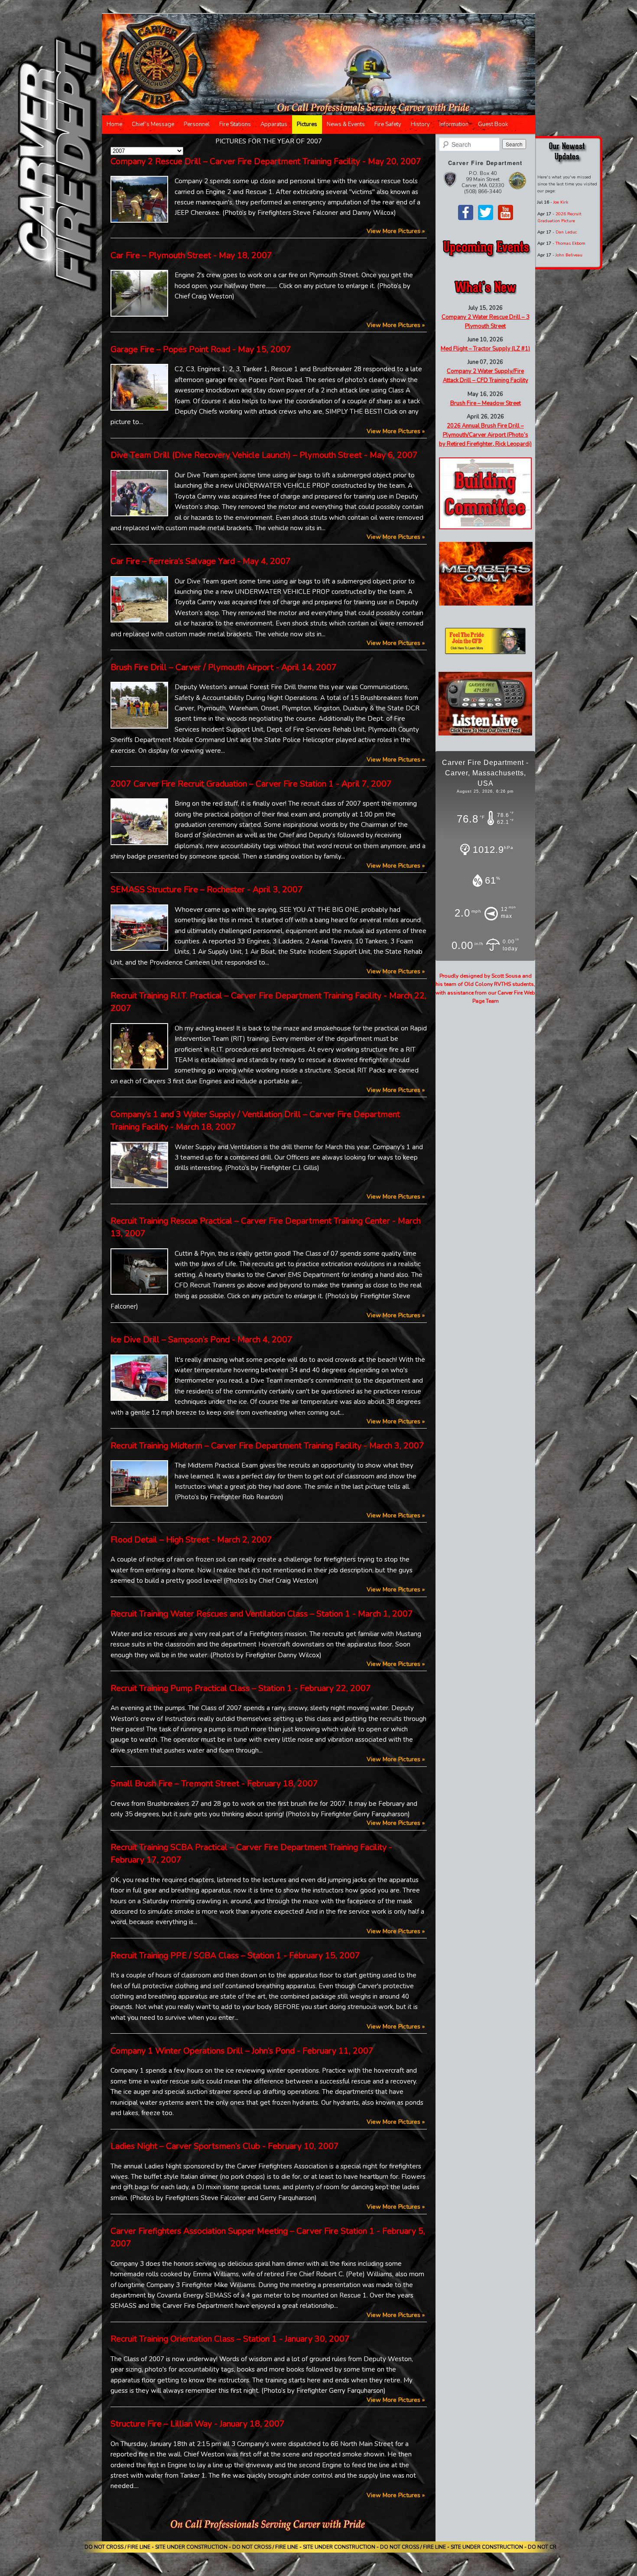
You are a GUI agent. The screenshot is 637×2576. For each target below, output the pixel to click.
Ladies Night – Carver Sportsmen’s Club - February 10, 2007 (225, 2146)
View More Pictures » (396, 231)
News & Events (346, 124)
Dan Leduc (566, 232)
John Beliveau (569, 255)
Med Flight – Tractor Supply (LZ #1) (485, 349)
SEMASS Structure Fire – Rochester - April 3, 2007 (207, 889)
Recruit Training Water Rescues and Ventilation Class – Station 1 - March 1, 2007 (262, 1614)
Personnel (197, 124)
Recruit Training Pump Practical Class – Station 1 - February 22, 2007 (241, 1688)
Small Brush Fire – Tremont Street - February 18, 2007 (214, 1784)
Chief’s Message (153, 124)
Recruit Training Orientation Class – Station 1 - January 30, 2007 (230, 2339)
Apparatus (274, 124)
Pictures (307, 124)
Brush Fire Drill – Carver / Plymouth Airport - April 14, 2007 (224, 667)
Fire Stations (235, 124)
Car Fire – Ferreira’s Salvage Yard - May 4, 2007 (201, 561)
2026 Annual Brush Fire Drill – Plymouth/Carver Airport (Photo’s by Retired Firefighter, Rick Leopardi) (485, 435)
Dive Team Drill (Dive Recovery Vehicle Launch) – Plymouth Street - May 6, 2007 (264, 455)
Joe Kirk (561, 202)
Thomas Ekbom (570, 243)
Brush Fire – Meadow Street (486, 403)
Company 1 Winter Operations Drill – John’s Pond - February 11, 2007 (242, 2051)
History (420, 124)
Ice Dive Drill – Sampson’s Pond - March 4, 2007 (201, 1340)
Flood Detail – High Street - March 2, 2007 (191, 1540)
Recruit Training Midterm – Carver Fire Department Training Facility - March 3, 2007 (267, 1446)
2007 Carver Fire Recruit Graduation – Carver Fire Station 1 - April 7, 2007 (251, 784)
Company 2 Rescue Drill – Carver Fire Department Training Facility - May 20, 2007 (266, 161)
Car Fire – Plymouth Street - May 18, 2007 (191, 255)
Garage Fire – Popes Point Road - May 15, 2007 (201, 349)
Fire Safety (388, 124)
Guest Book (493, 124)
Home (114, 124)
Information (454, 124)
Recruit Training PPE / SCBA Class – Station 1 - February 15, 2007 (235, 1955)
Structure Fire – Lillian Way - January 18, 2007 (198, 2424)
